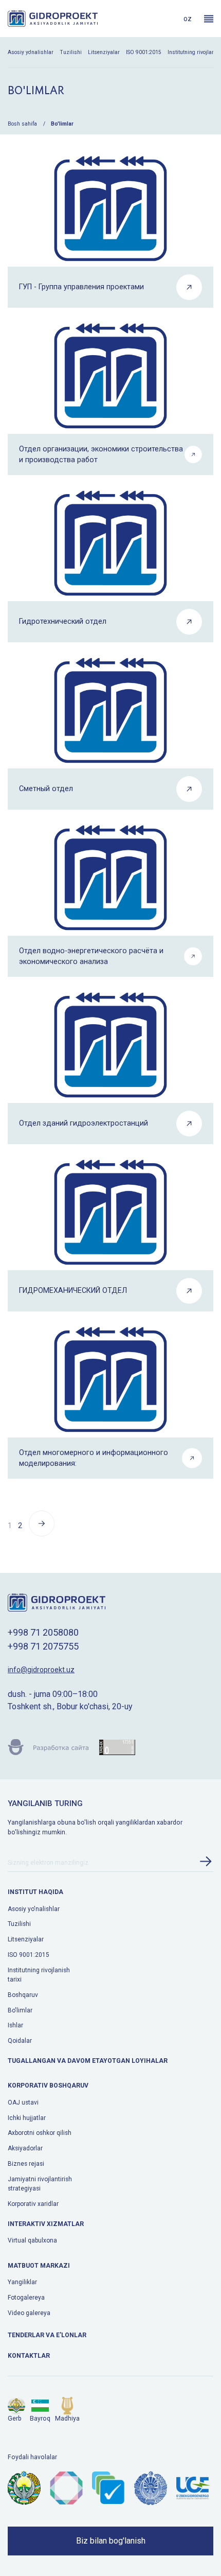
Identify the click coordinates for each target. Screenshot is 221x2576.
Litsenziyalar (104, 52)
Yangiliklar (22, 2282)
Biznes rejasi (26, 2164)
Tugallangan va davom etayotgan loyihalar (88, 2061)
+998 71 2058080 (43, 1632)
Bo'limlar (20, 2010)
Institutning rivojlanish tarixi (39, 1975)
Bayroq (40, 2419)
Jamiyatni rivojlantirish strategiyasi (40, 2184)
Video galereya (29, 2313)
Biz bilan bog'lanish (111, 2541)
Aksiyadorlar (25, 2148)
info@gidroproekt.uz (41, 1670)
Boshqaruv (23, 1995)
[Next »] (42, 1534)
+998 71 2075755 (43, 1646)
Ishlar (15, 2025)
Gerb (15, 2419)
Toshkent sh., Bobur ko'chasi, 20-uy (70, 1706)
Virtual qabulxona (32, 2240)
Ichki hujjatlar (27, 2118)
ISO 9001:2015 (144, 52)
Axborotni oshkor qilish (40, 2133)
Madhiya (67, 2419)
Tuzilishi (71, 52)
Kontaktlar (29, 2356)
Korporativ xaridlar (33, 2204)
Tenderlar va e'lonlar (47, 2335)
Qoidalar (20, 2041)
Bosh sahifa (22, 124)
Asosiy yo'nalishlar (31, 52)
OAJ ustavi (23, 2102)
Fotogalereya (26, 2298)
